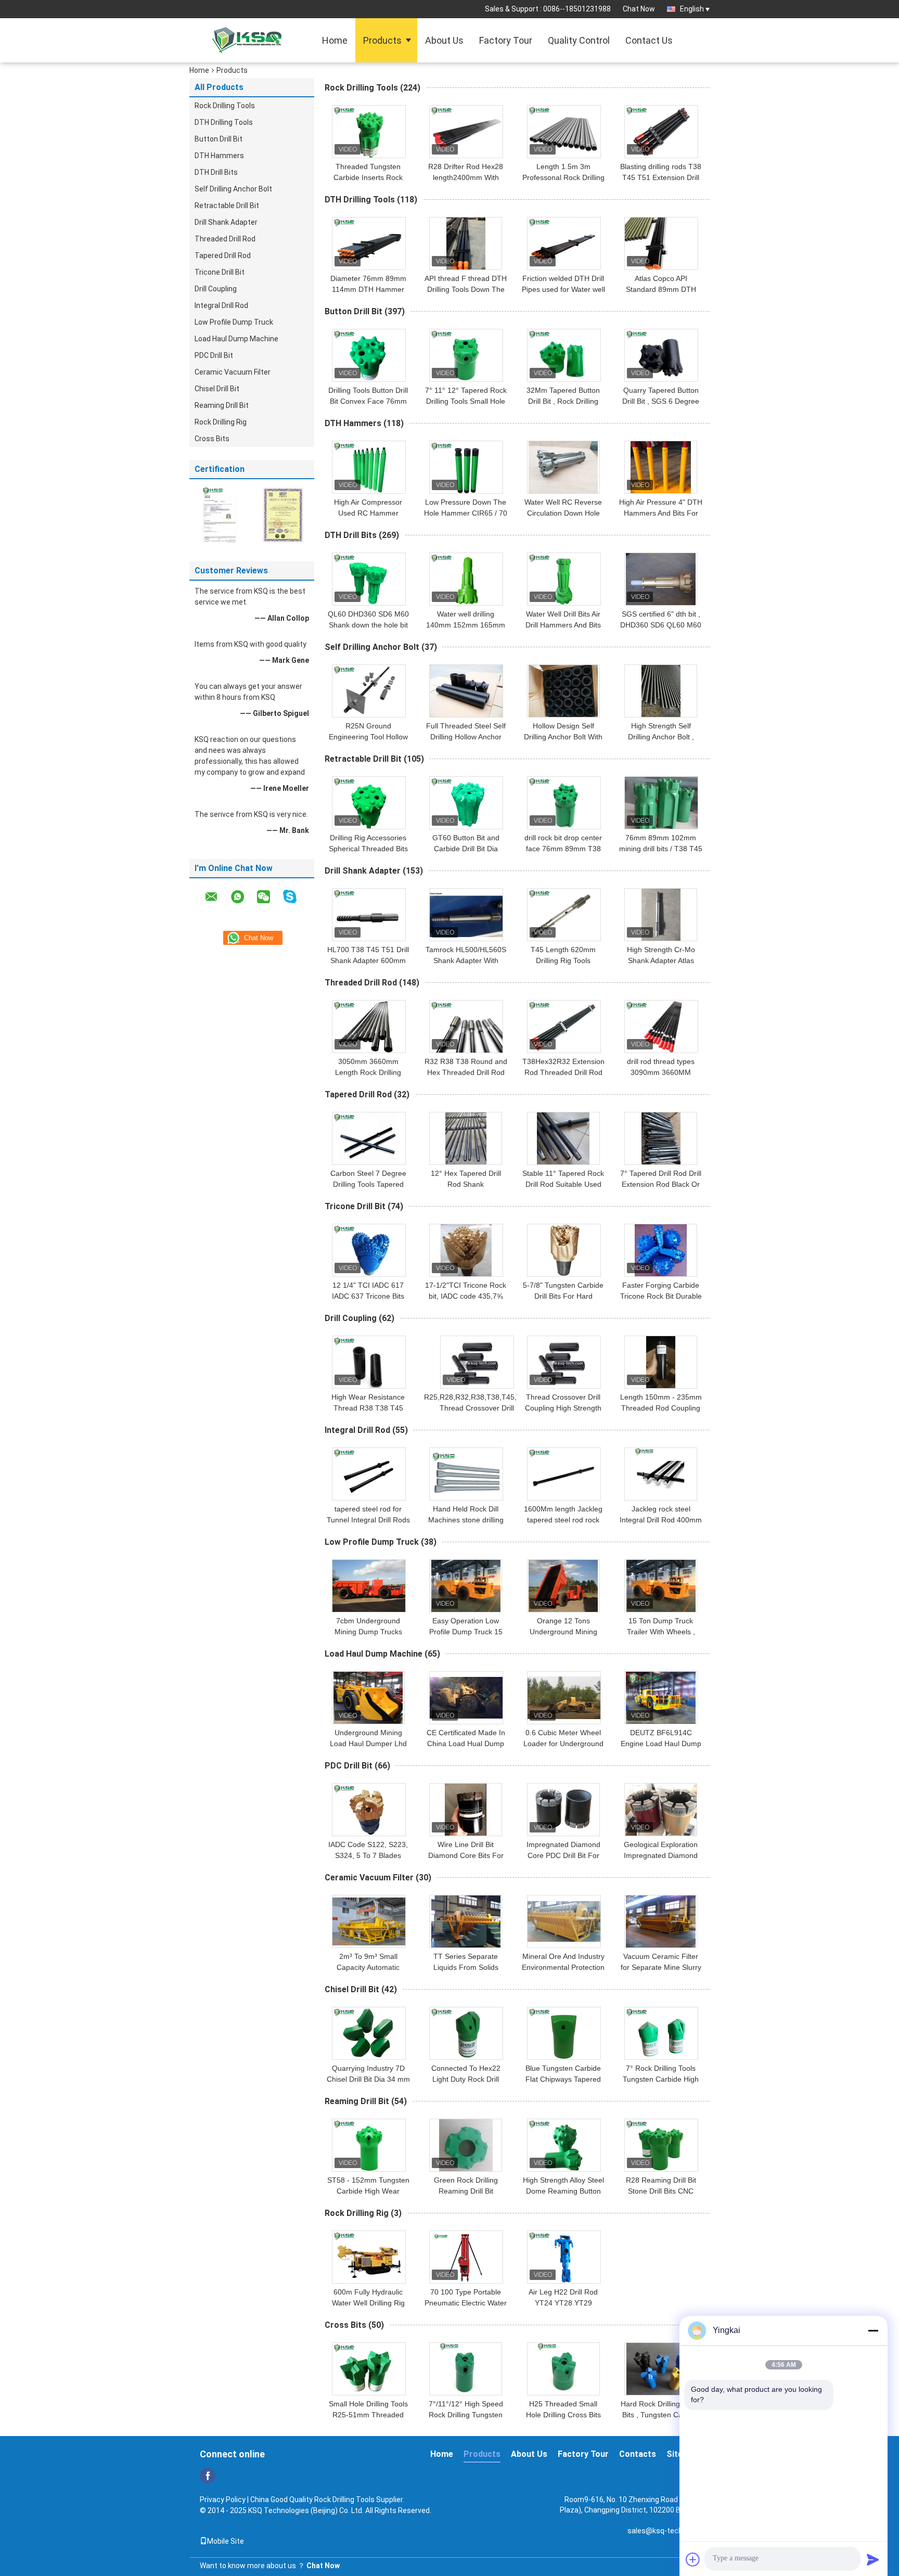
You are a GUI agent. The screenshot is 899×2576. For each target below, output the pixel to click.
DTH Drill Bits (216, 172)
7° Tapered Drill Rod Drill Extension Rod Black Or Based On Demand (661, 1184)
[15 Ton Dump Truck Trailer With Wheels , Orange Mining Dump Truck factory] (661, 1586)
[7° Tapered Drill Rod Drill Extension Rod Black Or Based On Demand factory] (661, 1138)
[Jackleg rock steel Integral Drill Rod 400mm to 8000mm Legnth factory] (661, 1474)
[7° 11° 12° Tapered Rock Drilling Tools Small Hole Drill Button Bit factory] (466, 355)
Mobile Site (226, 2541)
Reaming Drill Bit (222, 405)
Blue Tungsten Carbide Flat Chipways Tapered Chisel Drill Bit (563, 2079)
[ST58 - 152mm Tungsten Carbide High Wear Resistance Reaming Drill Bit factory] (369, 2145)
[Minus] (873, 2330)
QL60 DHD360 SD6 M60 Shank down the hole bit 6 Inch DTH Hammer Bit (368, 625)
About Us (444, 40)
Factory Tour (506, 40)
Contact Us (649, 40)
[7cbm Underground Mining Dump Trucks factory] (369, 1586)
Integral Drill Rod (221, 305)
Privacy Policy (223, 2500)
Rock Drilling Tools (225, 106)
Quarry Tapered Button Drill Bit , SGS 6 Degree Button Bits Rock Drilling (661, 401)
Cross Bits (212, 439)
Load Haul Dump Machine (236, 339)
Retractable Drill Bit (227, 206)
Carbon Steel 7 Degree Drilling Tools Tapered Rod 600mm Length (368, 1184)
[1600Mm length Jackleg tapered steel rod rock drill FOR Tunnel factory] (564, 1474)
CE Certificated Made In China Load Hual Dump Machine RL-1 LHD (466, 1744)
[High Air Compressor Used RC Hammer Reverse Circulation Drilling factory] (369, 467)
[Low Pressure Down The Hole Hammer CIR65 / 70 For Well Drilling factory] (466, 467)
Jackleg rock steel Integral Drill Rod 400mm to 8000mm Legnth (661, 1520)
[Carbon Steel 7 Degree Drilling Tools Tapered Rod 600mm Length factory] (369, 1138)
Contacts (638, 2454)
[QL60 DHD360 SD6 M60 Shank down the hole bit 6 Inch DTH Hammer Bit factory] (369, 579)
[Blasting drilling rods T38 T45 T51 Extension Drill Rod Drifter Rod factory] (661, 132)
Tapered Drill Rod (223, 255)
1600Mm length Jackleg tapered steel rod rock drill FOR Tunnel (563, 1520)
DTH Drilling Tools (224, 122)
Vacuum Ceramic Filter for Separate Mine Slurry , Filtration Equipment (661, 1967)
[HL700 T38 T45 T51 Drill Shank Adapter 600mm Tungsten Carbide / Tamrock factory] (369, 915)
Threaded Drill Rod (225, 239)
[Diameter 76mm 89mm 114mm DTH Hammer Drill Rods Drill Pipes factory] (369, 243)
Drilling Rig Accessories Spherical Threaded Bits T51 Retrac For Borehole (368, 849)
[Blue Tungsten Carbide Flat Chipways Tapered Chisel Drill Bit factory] (564, 2033)
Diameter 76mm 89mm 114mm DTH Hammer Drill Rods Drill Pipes (368, 289)
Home (335, 40)
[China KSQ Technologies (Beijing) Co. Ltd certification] (221, 515)
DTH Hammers (219, 156)
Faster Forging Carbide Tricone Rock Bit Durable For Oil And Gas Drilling (661, 1296)
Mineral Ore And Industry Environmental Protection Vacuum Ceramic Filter (563, 1967)
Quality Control (579, 40)
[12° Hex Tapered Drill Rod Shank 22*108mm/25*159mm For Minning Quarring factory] (466, 1138)
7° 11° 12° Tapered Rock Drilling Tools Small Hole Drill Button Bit (466, 401)
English (692, 9)
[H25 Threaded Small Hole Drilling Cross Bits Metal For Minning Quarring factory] (563, 2369)
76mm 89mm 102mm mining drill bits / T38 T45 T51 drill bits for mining (661, 849)
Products (382, 40)
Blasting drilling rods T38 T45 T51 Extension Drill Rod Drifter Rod (661, 177)
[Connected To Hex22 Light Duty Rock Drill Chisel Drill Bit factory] (466, 2033)
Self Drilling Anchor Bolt (233, 189)
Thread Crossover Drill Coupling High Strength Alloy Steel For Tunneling (563, 1408)
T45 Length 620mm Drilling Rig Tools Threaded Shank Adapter (563, 960)
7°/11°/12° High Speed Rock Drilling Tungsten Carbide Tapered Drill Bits (466, 2415)
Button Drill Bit (219, 139)
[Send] (873, 2559)
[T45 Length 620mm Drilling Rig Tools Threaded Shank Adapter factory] (564, 915)
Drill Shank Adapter (226, 222)
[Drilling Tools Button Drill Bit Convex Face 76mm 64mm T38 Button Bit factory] (369, 355)
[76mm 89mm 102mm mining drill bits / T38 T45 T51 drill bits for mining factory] (661, 803)
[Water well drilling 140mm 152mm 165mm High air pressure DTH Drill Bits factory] (466, 579)
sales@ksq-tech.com (663, 2531)
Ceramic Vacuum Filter (233, 372)
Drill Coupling (216, 289)
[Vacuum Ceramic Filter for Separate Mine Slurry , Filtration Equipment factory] (661, 1921)
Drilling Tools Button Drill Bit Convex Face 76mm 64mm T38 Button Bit (368, 401)
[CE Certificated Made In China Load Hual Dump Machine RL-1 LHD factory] (466, 1698)
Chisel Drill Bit (217, 389)
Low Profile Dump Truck (234, 322)
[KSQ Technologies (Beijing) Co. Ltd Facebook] (208, 2476)
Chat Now (639, 9)
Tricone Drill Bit (220, 272)
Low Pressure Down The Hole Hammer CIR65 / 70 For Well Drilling (466, 513)
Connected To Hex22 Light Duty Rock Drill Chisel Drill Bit (466, 2079)
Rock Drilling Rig (221, 422)
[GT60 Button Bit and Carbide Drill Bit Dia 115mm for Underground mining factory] (466, 803)
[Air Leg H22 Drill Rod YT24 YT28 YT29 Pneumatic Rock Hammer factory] (564, 2257)
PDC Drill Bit (214, 355)
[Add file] (693, 2559)
